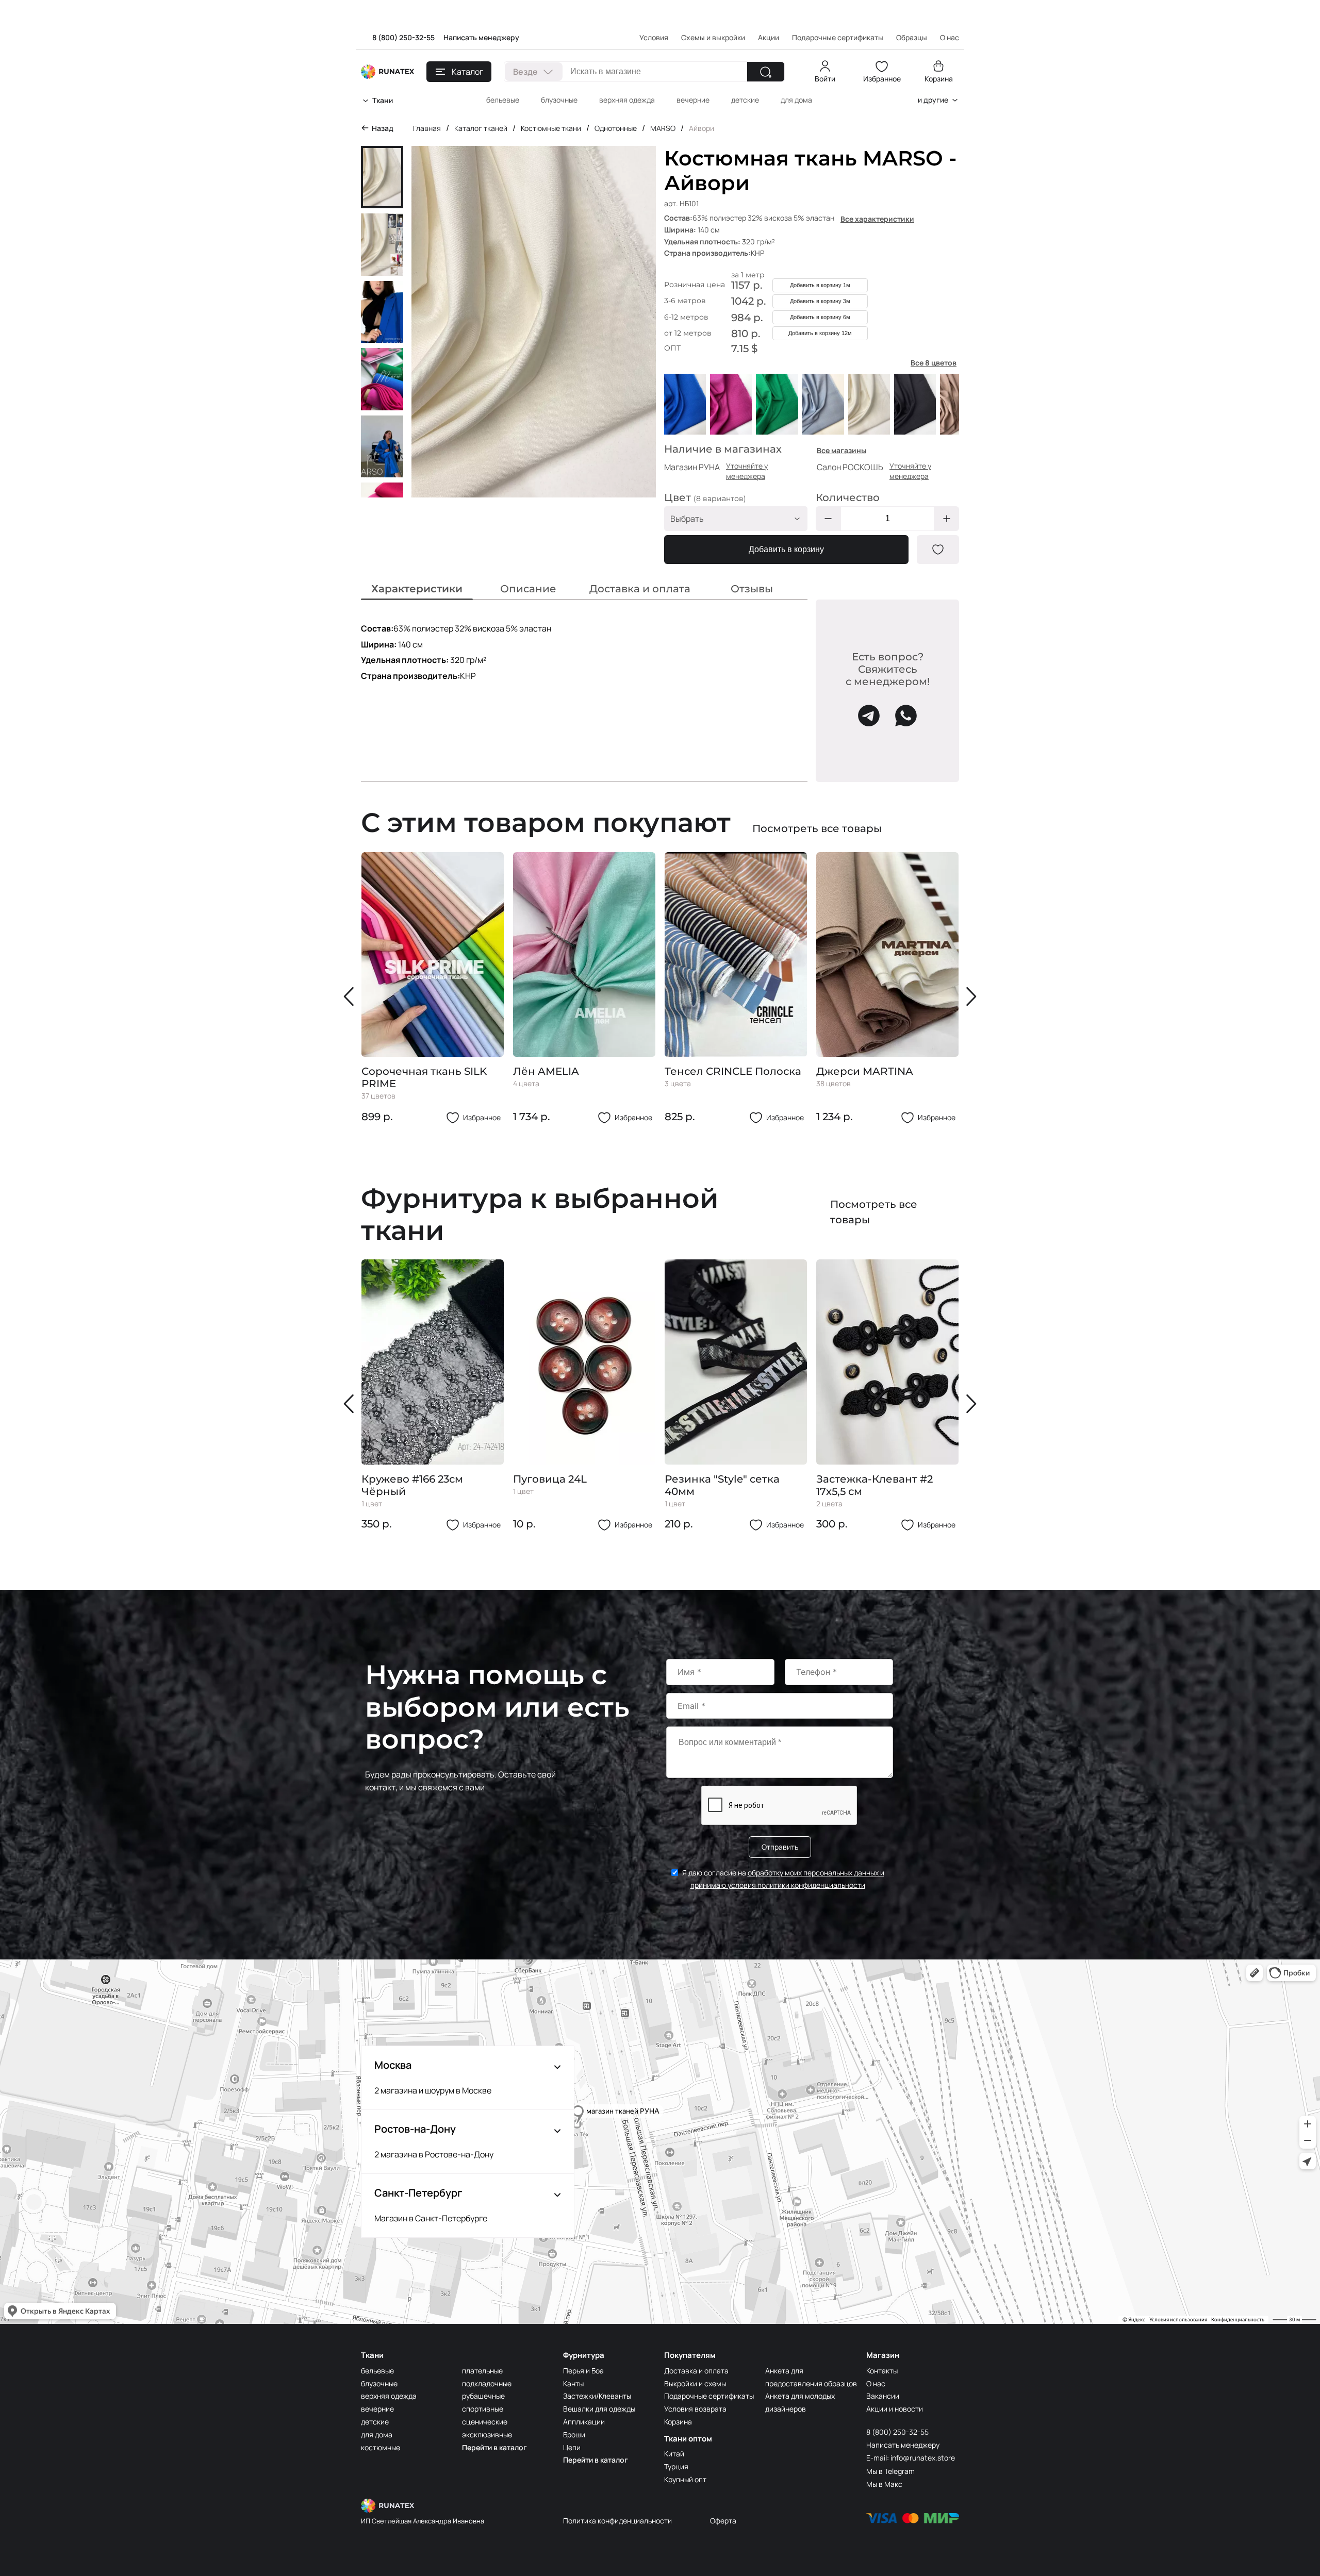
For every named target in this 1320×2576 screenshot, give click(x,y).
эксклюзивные (487, 2434)
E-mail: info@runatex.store (911, 2458)
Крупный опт (685, 2479)
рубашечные (483, 2396)
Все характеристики (877, 219)
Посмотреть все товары (817, 828)
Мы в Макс (884, 2484)
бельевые (503, 100)
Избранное (882, 79)
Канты (573, 2383)
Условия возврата (695, 2409)
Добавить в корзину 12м (820, 333)
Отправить (780, 1847)
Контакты (882, 2371)
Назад (383, 128)
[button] (351, 996)
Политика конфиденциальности (617, 2521)
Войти (825, 79)
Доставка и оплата (696, 2371)
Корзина (939, 79)
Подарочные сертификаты (838, 37)
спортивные (483, 2409)
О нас (876, 2383)
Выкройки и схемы (695, 2383)
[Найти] (766, 72)
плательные (482, 2371)
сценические (485, 2422)
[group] (433, 988)
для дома (796, 100)
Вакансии (883, 2396)
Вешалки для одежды (599, 2409)
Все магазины (841, 450)
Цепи (572, 2447)
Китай (674, 2454)
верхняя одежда (627, 100)
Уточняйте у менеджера (747, 471)
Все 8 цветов (934, 363)
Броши (574, 2434)
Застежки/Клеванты (597, 2396)
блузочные (559, 100)
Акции (769, 37)
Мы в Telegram (890, 2471)
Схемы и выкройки (713, 37)
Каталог (467, 72)
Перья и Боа (583, 2371)
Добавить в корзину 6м (820, 317)
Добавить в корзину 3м (820, 301)
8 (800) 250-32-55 (403, 37)
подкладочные (487, 2383)
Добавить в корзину (786, 549)
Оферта (723, 2521)
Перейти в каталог (494, 2447)
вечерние (693, 100)
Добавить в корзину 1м (820, 285)
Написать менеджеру (481, 37)
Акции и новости (895, 2409)
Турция (676, 2466)
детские (745, 100)
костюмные (381, 2447)
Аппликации (584, 2422)
